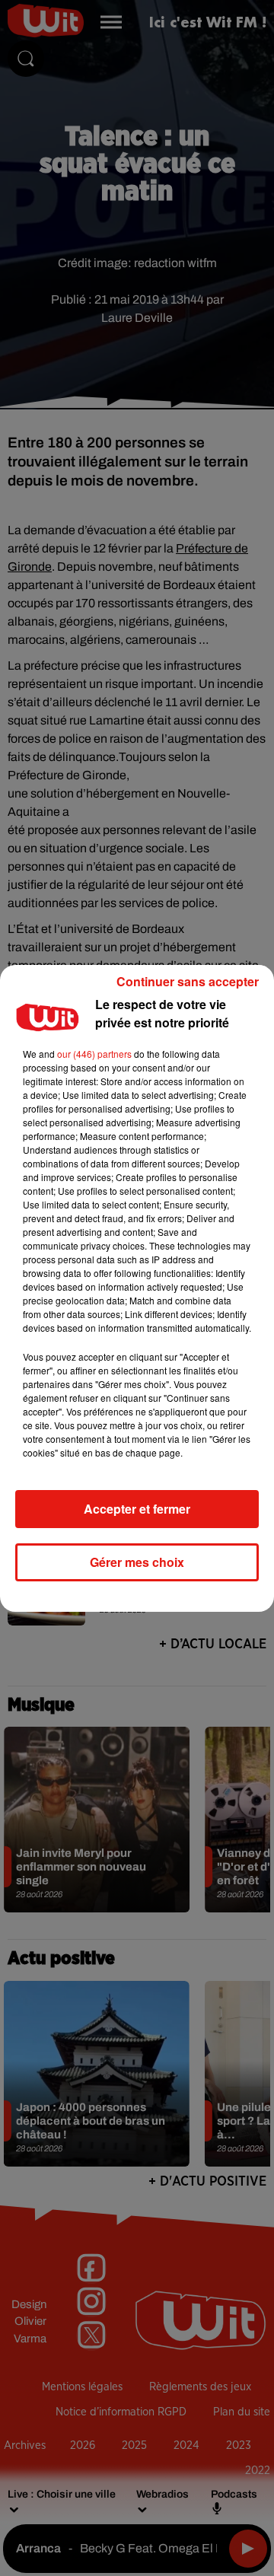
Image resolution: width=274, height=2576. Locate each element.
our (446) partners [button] (94, 1054)
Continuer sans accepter (188, 981)
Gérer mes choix (137, 1562)
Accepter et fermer (137, 1509)
